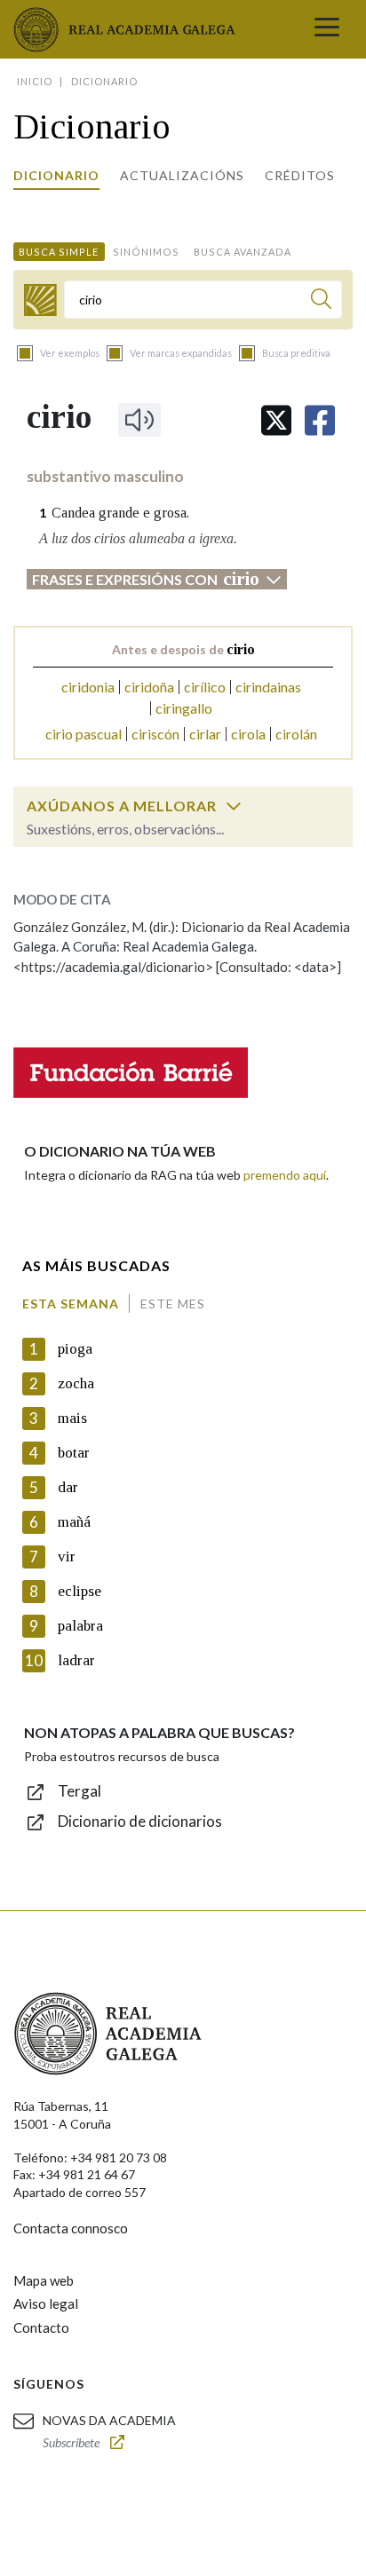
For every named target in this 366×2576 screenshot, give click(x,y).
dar (68, 1487)
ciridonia (88, 687)
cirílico (205, 687)
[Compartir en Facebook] (320, 420)
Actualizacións (182, 175)
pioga (75, 1349)
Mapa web (44, 2280)
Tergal (80, 1791)
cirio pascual (84, 734)
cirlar (205, 734)
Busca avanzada (243, 252)
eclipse (80, 1591)
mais (72, 1418)
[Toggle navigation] (327, 29)
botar (74, 1453)
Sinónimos (146, 252)
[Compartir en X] (276, 420)
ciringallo (184, 708)
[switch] (234, 806)
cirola (248, 734)
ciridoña (149, 687)
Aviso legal (46, 2303)
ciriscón (155, 734)
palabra (80, 1626)
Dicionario (56, 175)
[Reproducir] (139, 420)
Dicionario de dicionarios (140, 1821)
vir (67, 1557)
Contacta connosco (71, 2228)
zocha (76, 1383)
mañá (74, 1522)
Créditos (300, 175)
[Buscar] (321, 301)
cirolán (296, 734)
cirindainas (268, 687)
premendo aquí (285, 1175)
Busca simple (59, 252)
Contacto (41, 2327)
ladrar (76, 1660)
